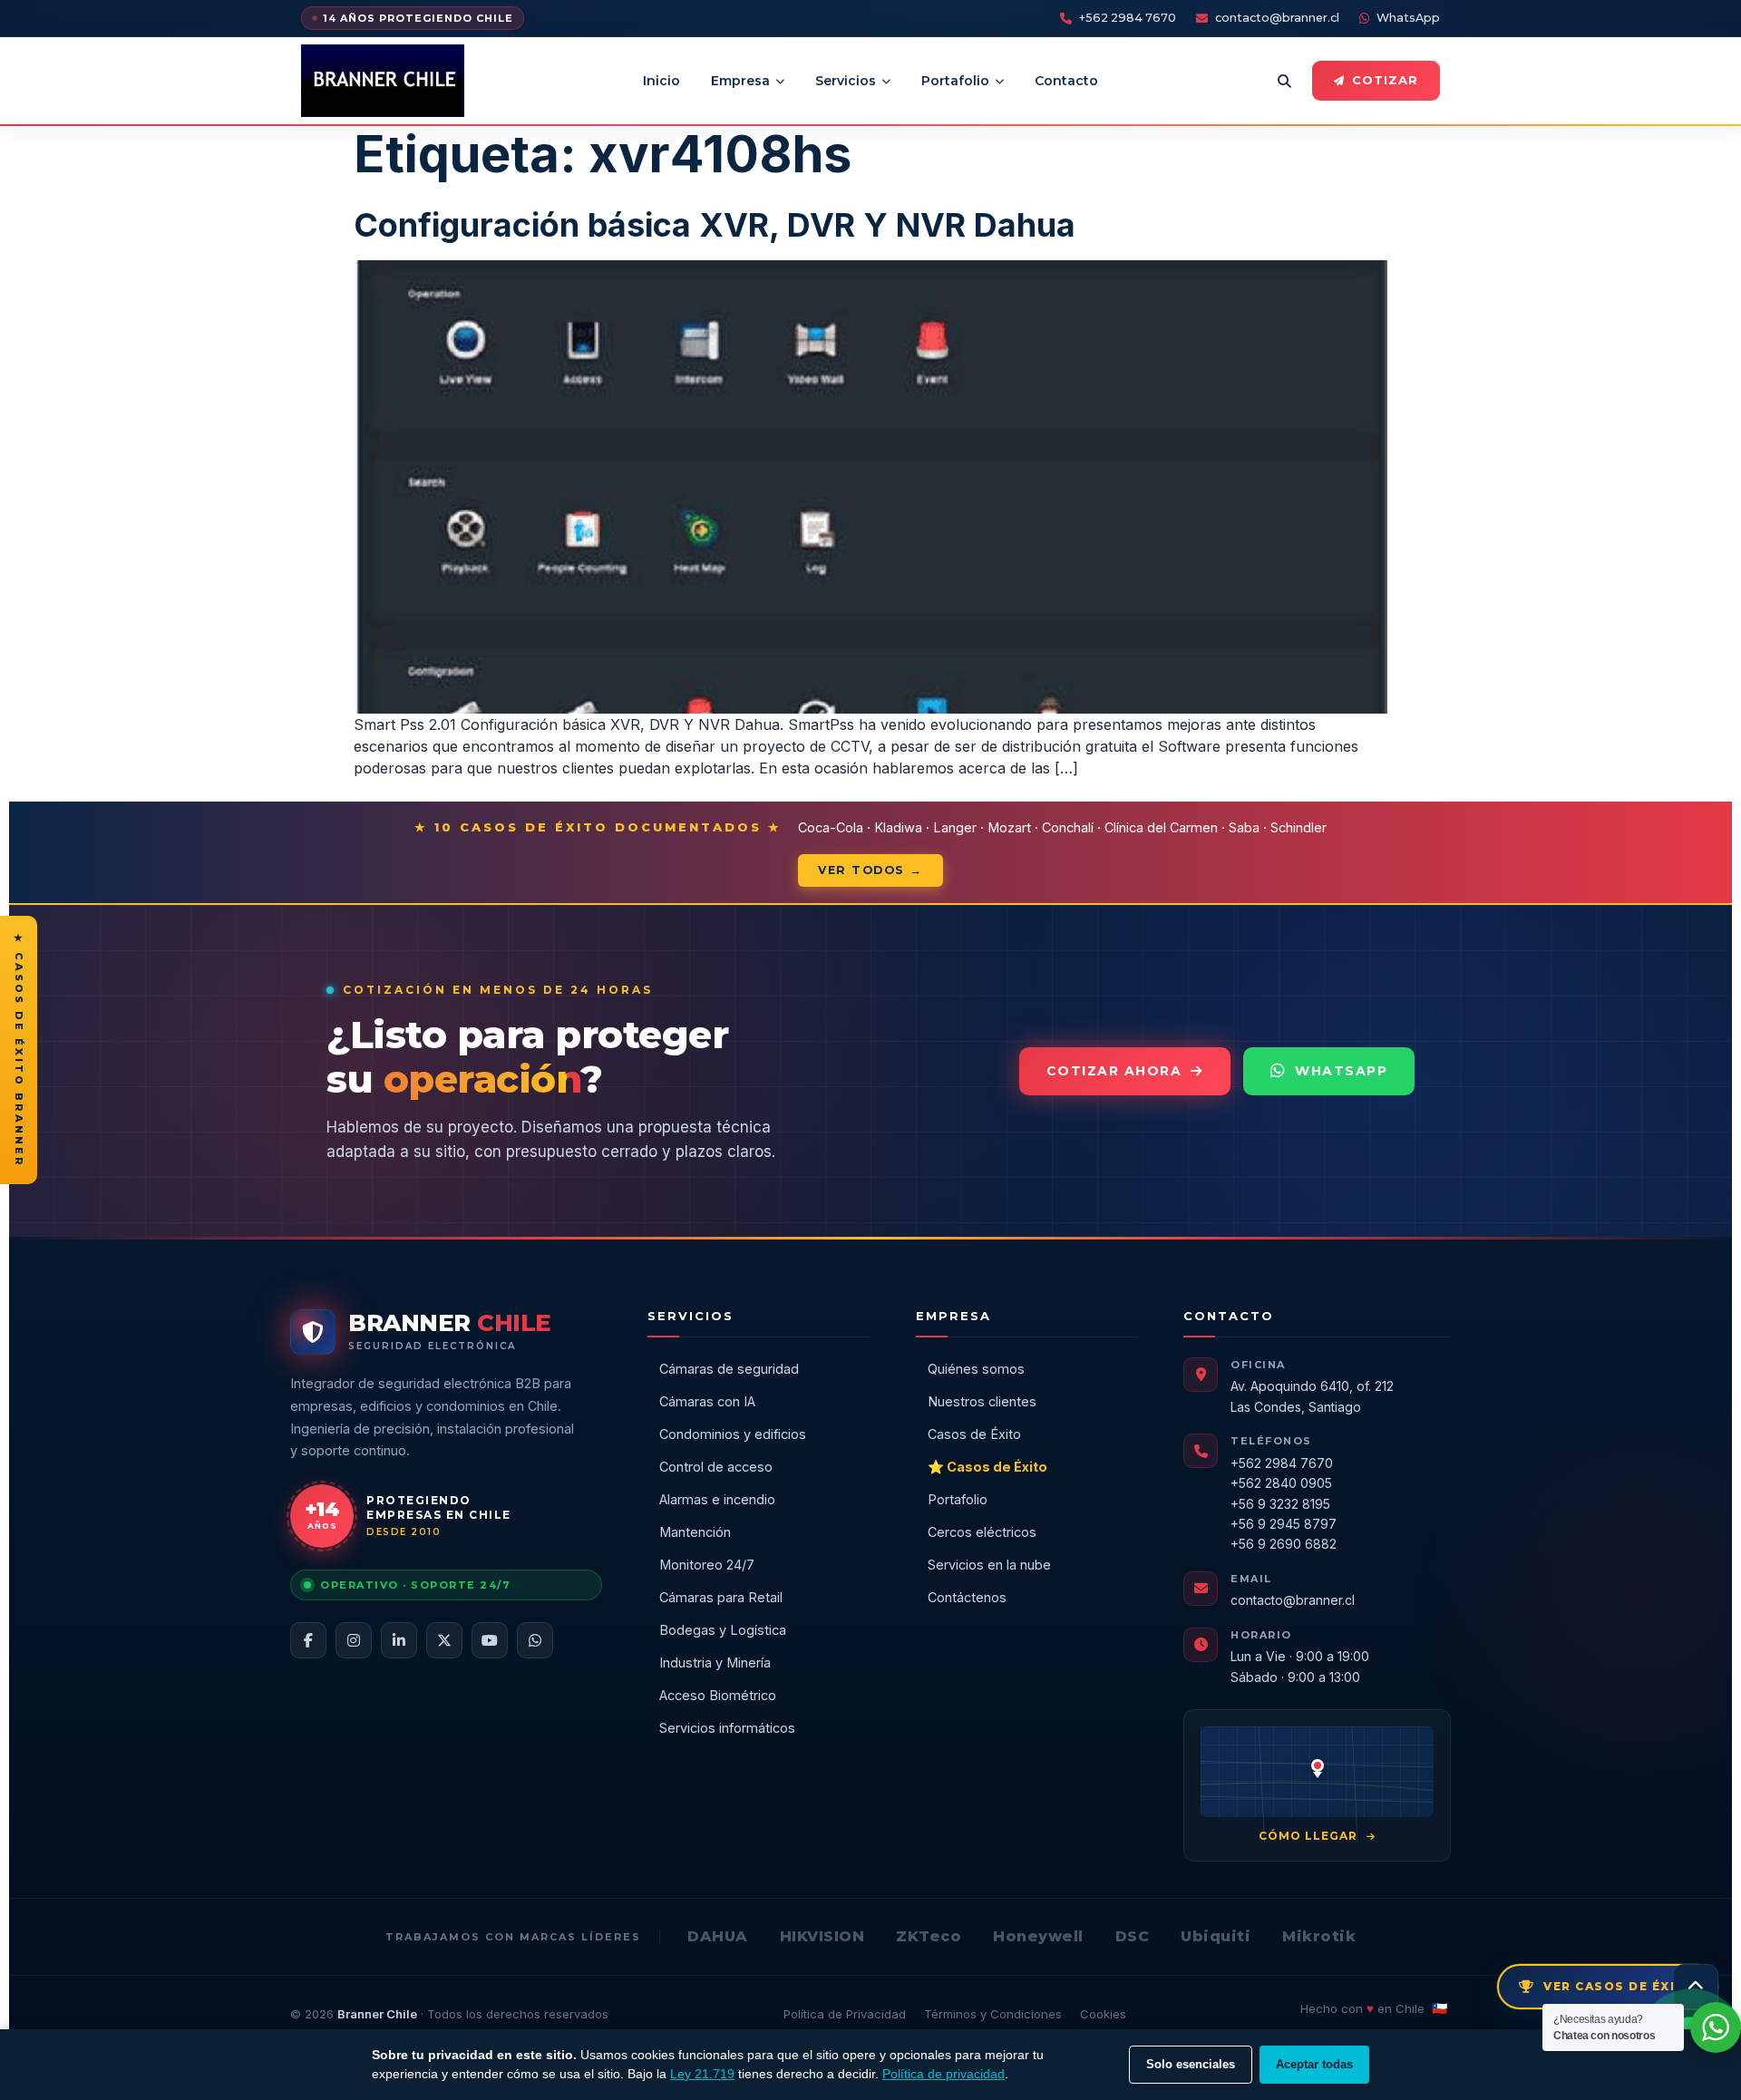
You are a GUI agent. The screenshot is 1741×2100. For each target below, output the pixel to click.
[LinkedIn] (399, 1640)
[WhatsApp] (535, 1640)
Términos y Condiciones (993, 2014)
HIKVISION (822, 1936)
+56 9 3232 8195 (1280, 1504)
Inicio (661, 81)
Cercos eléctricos (982, 1532)
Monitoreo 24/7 (707, 1565)
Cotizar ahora (1114, 1071)
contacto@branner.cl (1277, 18)
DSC (1133, 1936)
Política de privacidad (943, 2074)
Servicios (846, 81)
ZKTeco (929, 1936)
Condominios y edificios (733, 1434)
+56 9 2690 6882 (1284, 1544)
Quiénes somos (976, 1369)
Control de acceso (716, 1467)
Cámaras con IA (707, 1401)
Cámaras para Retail (721, 1597)
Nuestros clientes (982, 1401)
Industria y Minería (715, 1662)
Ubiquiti (1216, 1936)
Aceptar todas (1314, 2064)
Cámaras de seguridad (729, 1369)
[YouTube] (490, 1640)
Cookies (1103, 2014)
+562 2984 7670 (1128, 18)
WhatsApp (1408, 18)
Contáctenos (967, 1597)
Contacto (1066, 81)
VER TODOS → (870, 870)
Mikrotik (1319, 1936)
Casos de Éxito (974, 1434)
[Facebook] (308, 1640)
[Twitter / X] (444, 1640)
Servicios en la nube (989, 1565)
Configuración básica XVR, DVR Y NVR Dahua (715, 225)
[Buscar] (1284, 81)
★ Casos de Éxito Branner (19, 1050)
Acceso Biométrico (718, 1695)
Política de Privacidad (845, 2014)
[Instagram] (354, 1640)
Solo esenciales (1191, 2064)
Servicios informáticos (727, 1728)
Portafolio (955, 81)
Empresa (740, 81)
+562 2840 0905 (1281, 1483)
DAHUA (718, 1936)
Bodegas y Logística (723, 1630)
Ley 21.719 (702, 2074)
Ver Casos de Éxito (1620, 1986)
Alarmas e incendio (717, 1499)
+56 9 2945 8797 (1284, 1524)
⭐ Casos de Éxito (987, 1467)
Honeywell (1038, 1936)
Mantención (695, 1532)
